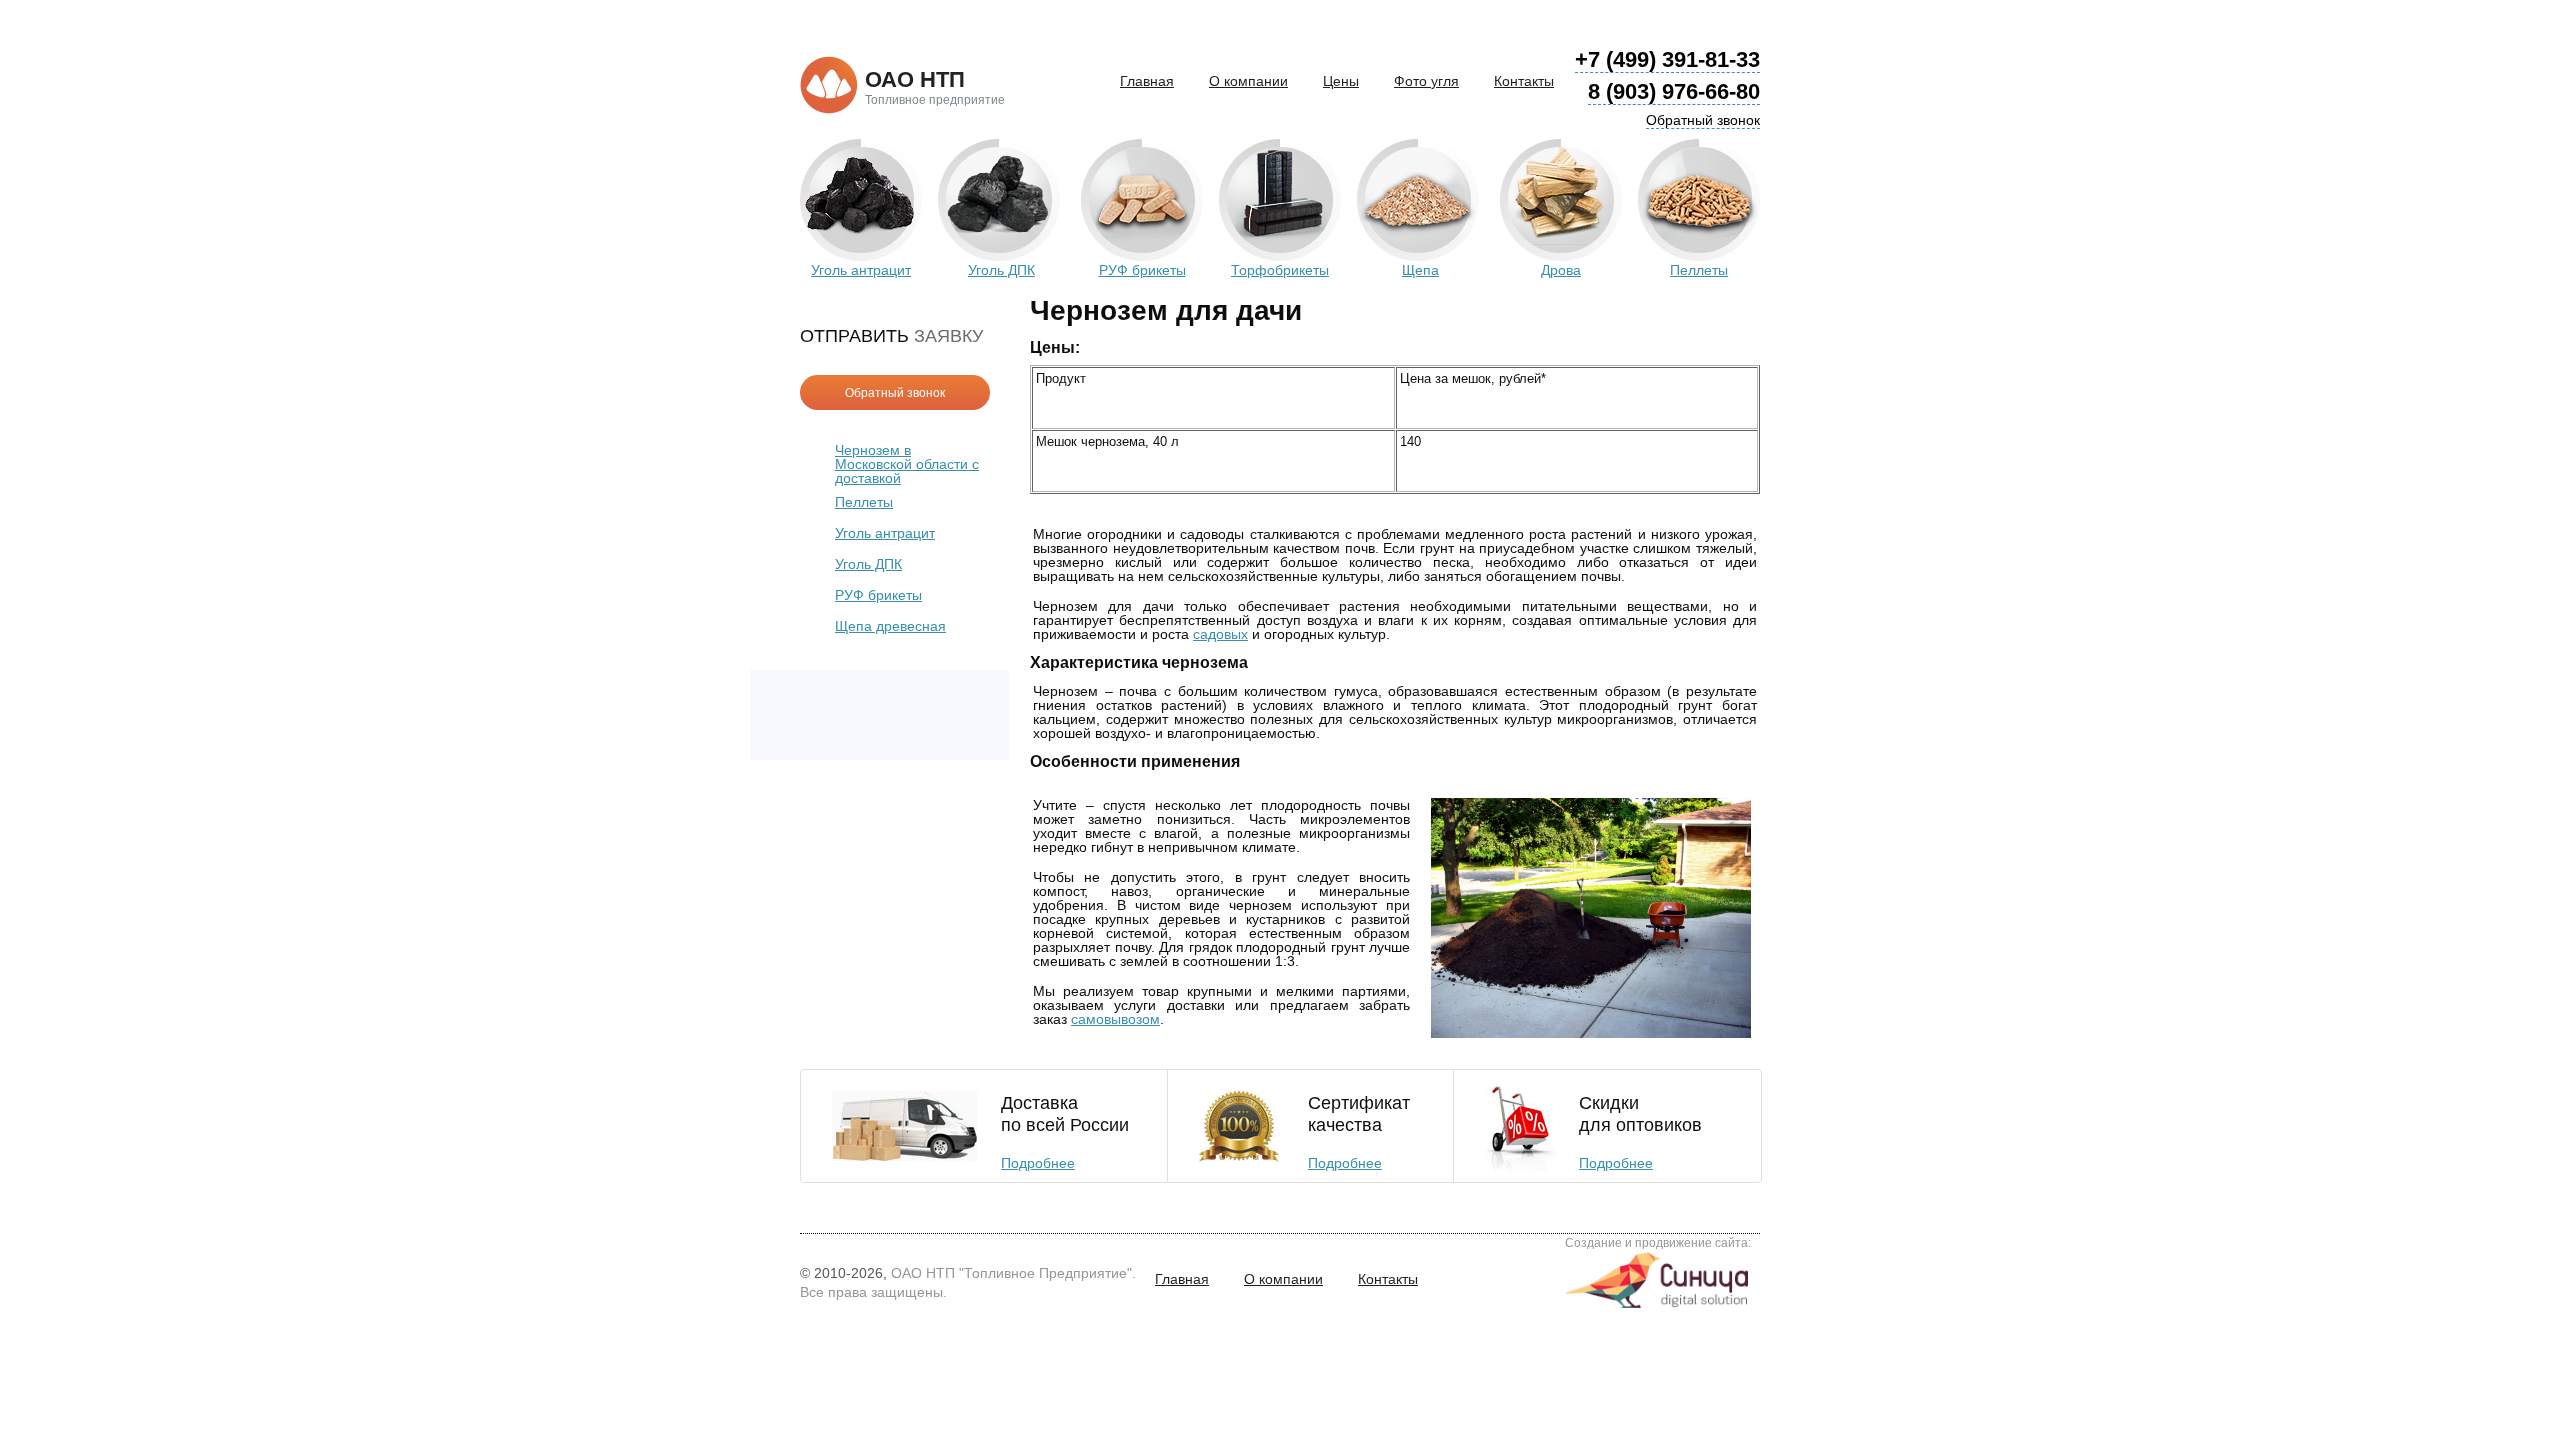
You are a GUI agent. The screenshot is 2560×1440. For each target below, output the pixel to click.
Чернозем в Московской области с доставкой (907, 464)
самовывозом (1115, 1019)
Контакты (1524, 81)
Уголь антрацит (885, 533)
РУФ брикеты (878, 595)
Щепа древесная (890, 626)
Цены (1341, 81)
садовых (1220, 634)
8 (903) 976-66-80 (1674, 91)
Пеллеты (864, 502)
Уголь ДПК (868, 564)
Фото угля (1426, 81)
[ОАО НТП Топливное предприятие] (829, 86)
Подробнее (1038, 1163)
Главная (1147, 81)
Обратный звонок (1703, 120)
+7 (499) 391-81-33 (1667, 59)
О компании (1248, 81)
